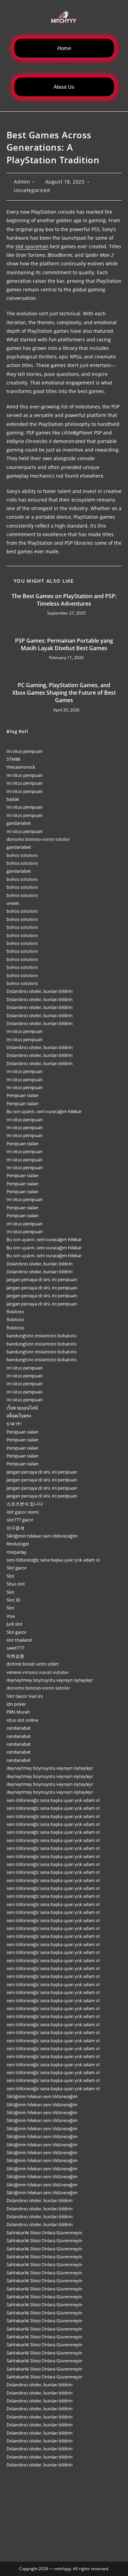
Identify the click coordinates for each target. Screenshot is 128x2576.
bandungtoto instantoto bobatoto (42, 1336)
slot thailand (19, 1640)
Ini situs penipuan (25, 751)
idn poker (16, 1704)
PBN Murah (18, 1712)
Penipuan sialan (23, 1095)
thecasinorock (21, 767)
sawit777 (15, 1648)
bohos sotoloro (22, 855)
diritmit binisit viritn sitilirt (33, 1664)
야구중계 (15, 1528)
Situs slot (16, 1584)
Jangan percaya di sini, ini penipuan (42, 1279)
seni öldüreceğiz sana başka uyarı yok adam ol (53, 1560)
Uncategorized (32, 190)
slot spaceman (32, 246)
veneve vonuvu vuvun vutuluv (38, 1672)
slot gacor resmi (23, 1512)
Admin (22, 182)
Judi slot (15, 1624)
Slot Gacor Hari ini (25, 1696)
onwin (13, 903)
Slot (10, 1576)
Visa (11, 1616)
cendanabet (19, 1728)
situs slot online (22, 1720)
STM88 (13, 759)
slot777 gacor (20, 1520)
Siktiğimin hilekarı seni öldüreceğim (42, 1536)
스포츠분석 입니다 (25, 1504)
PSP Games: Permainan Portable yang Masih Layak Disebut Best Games (64, 644)
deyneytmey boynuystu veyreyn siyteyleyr (50, 1680)
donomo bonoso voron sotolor (38, 839)
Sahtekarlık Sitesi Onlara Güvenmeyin (44, 2233)
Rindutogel (18, 1544)
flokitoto (15, 1312)
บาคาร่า (14, 1424)
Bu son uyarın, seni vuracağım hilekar (44, 1111)
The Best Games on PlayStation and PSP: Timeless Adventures (64, 600)
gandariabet (19, 823)
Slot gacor (17, 1568)
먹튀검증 (15, 1656)
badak (13, 799)
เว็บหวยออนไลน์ (22, 1408)
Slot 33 (13, 1600)
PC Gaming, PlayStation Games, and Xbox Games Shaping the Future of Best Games (64, 693)
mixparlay (17, 1552)
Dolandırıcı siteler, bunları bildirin (40, 991)
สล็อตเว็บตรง (19, 1416)
